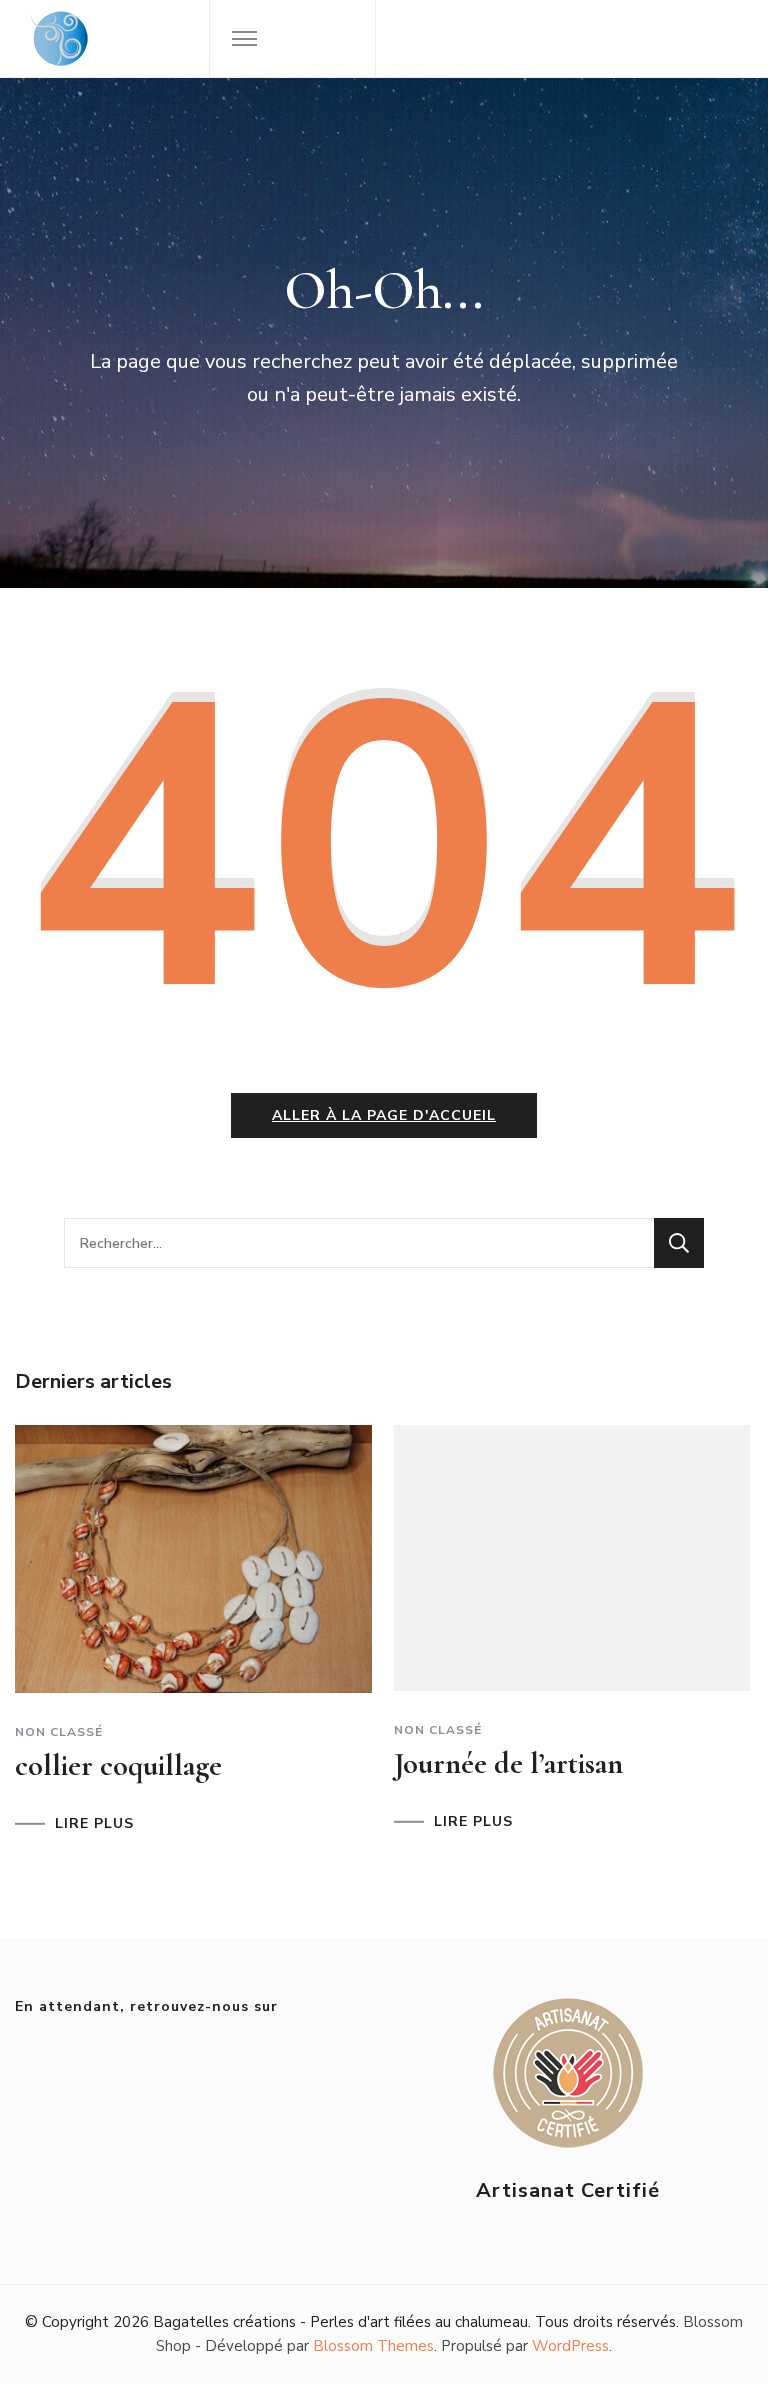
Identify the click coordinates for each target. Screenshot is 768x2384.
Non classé (59, 1732)
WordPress (570, 2346)
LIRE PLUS (94, 1824)
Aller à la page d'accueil (384, 1115)
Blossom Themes (373, 2346)
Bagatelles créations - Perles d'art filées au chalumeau (340, 2322)
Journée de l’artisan (508, 1763)
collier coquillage (118, 1765)
